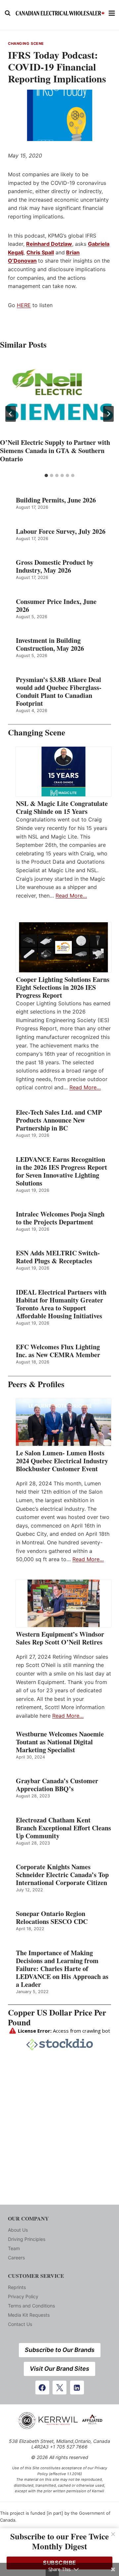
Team (14, 2248)
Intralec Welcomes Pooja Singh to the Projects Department (60, 1218)
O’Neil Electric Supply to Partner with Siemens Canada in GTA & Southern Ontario (55, 451)
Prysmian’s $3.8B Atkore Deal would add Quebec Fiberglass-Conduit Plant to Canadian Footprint (59, 692)
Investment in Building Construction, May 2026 (50, 644)
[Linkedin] (77, 2388)
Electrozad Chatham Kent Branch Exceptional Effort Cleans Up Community (63, 1828)
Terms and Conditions (31, 2306)
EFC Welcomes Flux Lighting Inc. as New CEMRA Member (58, 1351)
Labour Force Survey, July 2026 (61, 531)
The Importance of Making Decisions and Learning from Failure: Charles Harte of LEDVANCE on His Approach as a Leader (62, 1969)
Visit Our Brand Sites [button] (59, 2369)
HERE (24, 305)
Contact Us (20, 2324)
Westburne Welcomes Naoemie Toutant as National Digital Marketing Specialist (60, 1742)
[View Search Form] (8, 13)
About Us (18, 2230)
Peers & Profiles (36, 1384)
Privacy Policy (23, 2296)
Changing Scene (26, 43)
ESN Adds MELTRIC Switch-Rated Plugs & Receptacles (58, 1257)
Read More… (71, 896)
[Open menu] (112, 13)
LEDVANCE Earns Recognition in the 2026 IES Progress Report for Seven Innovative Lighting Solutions (61, 1171)
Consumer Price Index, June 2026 (56, 606)
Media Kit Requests (29, 2315)
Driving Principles (27, 2239)
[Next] (108, 414)
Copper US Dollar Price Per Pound (57, 2017)
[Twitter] (59, 2388)
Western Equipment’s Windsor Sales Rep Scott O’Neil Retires (60, 1638)
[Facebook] (42, 2388)
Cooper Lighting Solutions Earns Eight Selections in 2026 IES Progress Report (63, 987)
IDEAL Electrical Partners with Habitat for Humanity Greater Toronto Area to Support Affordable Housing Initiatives (61, 1304)
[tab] (46, 475)
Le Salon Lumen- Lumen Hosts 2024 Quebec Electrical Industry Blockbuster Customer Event (62, 1461)
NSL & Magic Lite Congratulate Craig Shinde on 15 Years (62, 808)
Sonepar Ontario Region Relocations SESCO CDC (52, 1918)
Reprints (17, 2287)
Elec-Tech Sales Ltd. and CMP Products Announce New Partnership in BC (59, 1120)
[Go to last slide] (11, 414)
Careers (16, 2258)
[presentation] (59, 397)
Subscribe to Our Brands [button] (60, 2350)
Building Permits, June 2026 (56, 500)
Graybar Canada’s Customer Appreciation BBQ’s (57, 1785)
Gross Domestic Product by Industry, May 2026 (55, 566)
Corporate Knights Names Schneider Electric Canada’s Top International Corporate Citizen (62, 1875)
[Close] (113, 2534)
